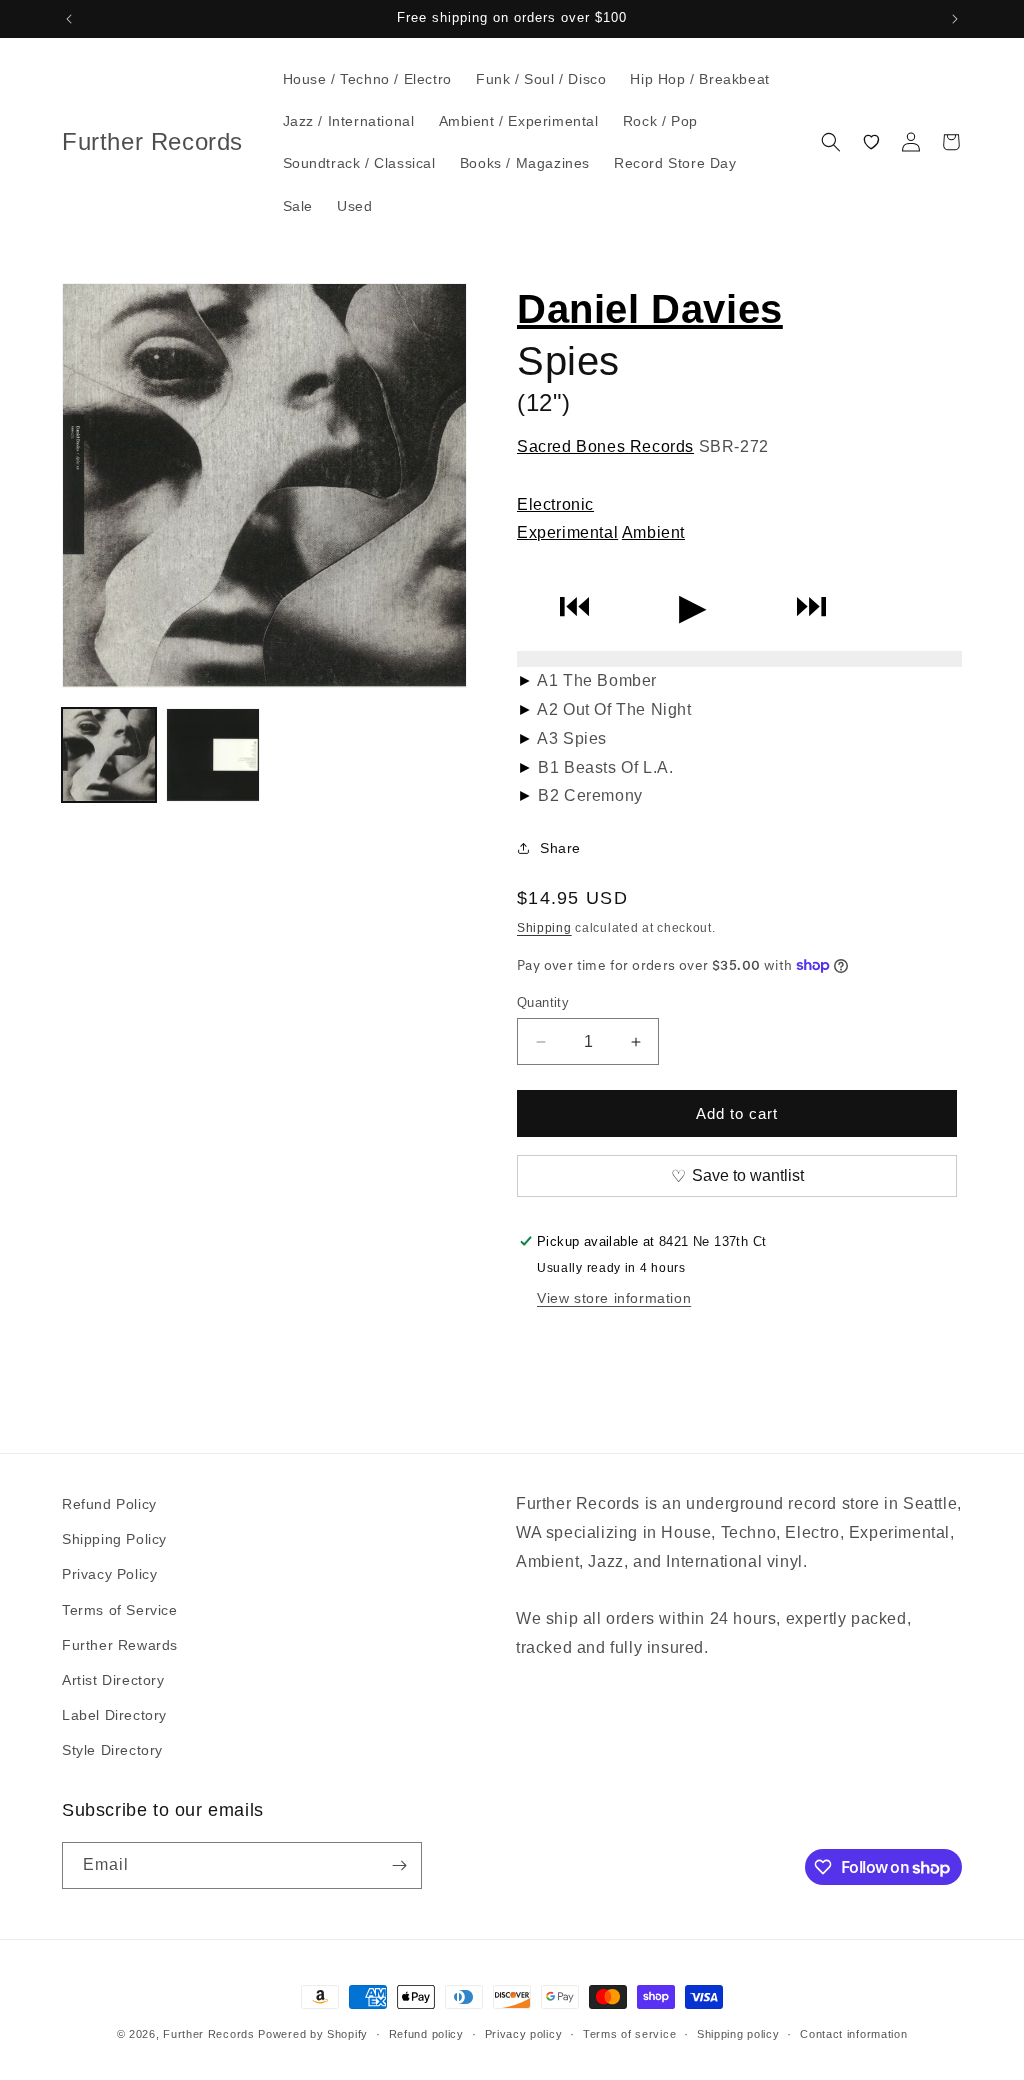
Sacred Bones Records (605, 446)
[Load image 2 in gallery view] (213, 755)
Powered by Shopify (313, 2034)
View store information (614, 1298)
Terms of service (629, 2034)
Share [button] (560, 848)
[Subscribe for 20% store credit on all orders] (399, 1865)
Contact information (853, 2034)
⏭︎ (811, 606)
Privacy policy (524, 2034)
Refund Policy (109, 1504)
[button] (831, 142)
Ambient (653, 532)
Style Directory (112, 1750)
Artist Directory (113, 1680)
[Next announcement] (955, 19)
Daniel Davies (650, 309)
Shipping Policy (114, 1539)
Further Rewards (120, 1645)
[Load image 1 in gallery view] (109, 755)
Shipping (544, 928)
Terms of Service (120, 1610)
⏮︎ (574, 606)
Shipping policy (738, 2034)
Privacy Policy (109, 1574)
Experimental (567, 532)
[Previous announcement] (69, 19)
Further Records (209, 2034)
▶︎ (693, 606)
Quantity (543, 1002)
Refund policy (426, 2034)
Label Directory (114, 1715)
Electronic (555, 504)
